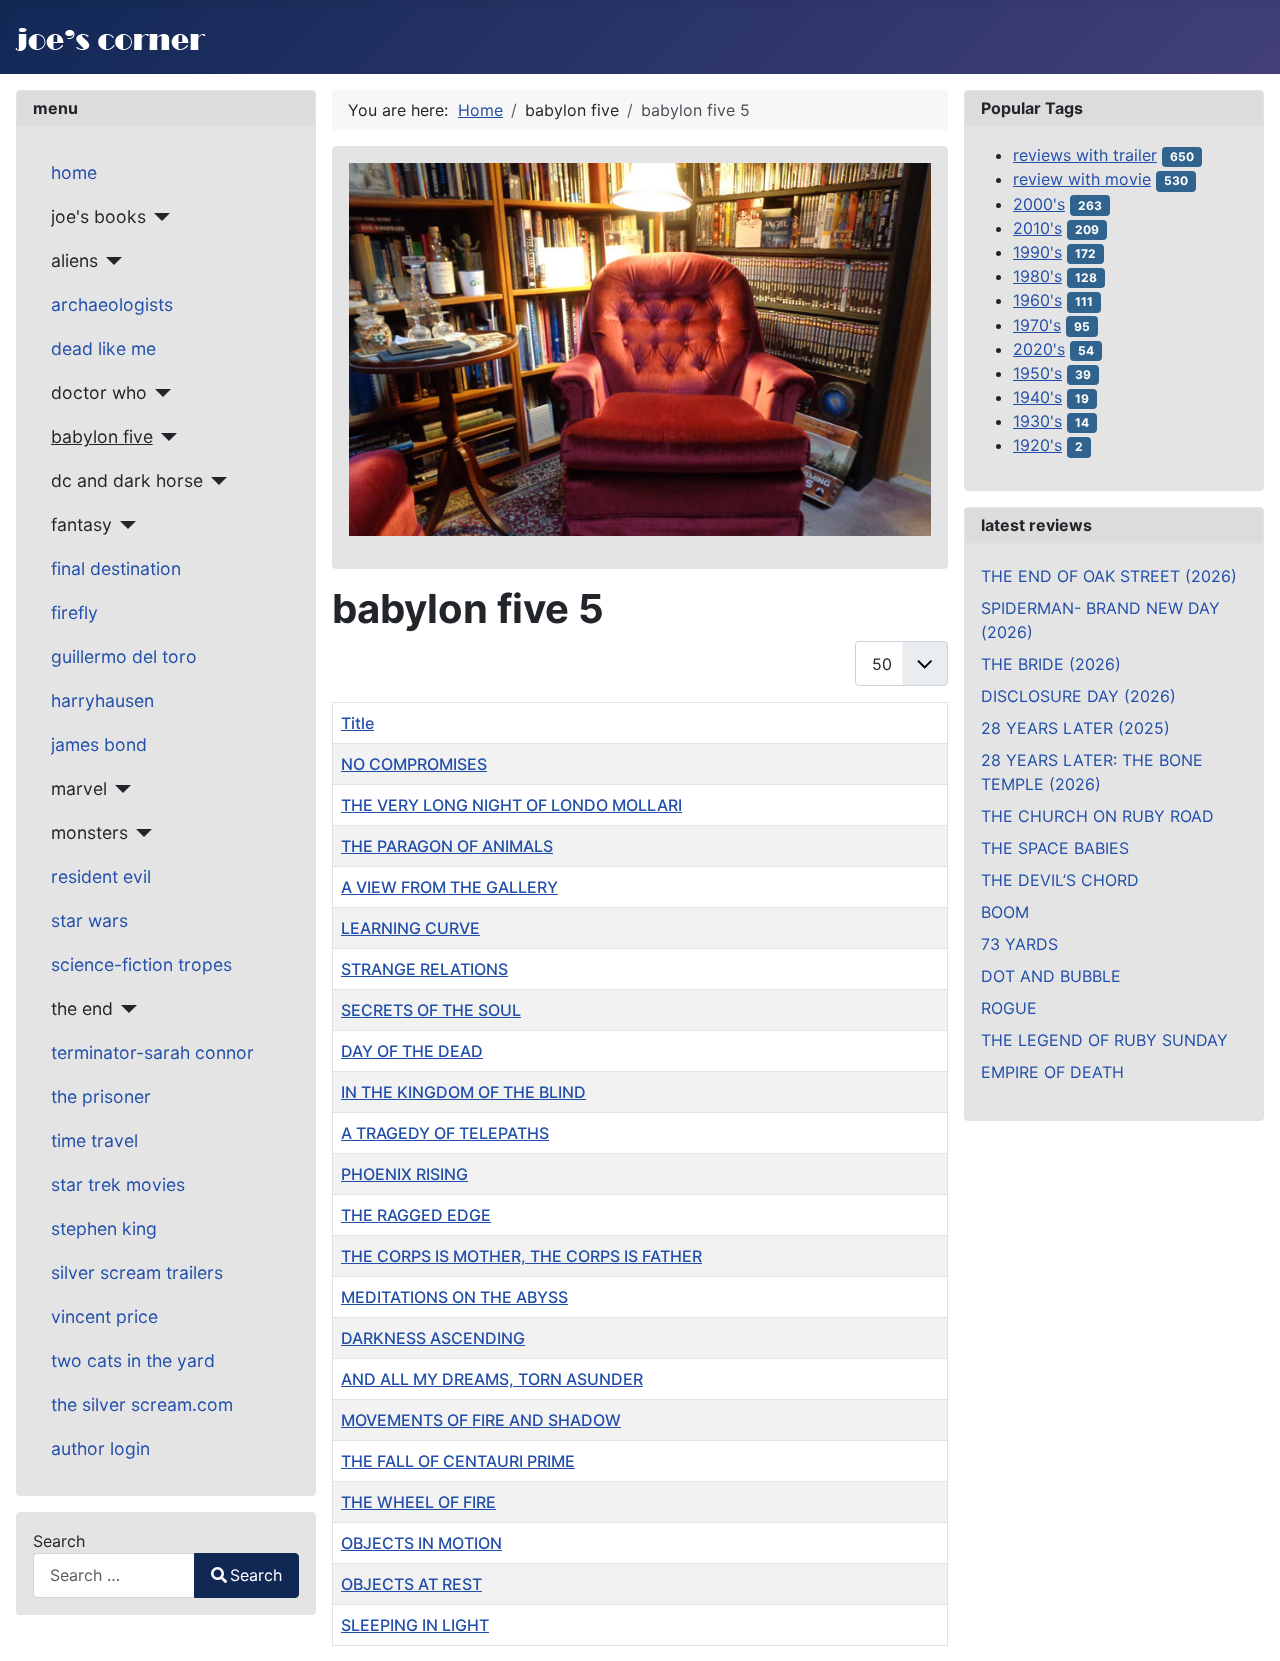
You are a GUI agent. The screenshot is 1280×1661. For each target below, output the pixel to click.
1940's (1037, 397)
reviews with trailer (1085, 155)
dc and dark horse (127, 480)
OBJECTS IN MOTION (421, 1543)
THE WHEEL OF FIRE (418, 1502)
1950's (1037, 373)
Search (59, 1541)
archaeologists (112, 304)
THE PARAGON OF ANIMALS (447, 846)
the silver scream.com (142, 1404)
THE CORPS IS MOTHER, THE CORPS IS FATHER (521, 1256)
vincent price (104, 1316)
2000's (1039, 204)
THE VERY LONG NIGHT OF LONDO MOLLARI (511, 805)
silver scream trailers (137, 1272)
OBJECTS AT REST (411, 1584)
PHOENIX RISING (404, 1174)
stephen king (104, 1228)
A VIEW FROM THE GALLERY (449, 887)
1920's (1037, 445)
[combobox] (114, 1575)
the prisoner (101, 1096)
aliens (74, 260)
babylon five (102, 436)
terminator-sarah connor (152, 1052)
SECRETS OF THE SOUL (431, 1010)
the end (82, 1008)
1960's (1037, 300)
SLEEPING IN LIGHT (415, 1625)
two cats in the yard (133, 1360)
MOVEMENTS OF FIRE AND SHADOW (481, 1420)
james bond (99, 744)
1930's (1037, 421)
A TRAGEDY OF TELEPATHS (445, 1133)
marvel (79, 788)
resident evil (101, 876)
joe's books (98, 216)
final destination (116, 568)
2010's (1037, 228)
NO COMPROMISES (414, 764)
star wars (89, 920)
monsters (89, 832)
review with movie (1082, 179)
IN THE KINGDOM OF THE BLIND (463, 1092)
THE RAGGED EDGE (416, 1215)
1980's (1037, 276)
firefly (74, 612)
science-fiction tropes (141, 964)
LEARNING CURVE (410, 928)
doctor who (99, 392)
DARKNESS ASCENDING (433, 1338)
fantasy (81, 524)
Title (357, 723)
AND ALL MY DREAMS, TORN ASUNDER (492, 1379)
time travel (94, 1140)
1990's (1037, 252)
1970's (1037, 325)
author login (100, 1448)
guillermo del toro (124, 656)
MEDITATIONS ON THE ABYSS (454, 1297)
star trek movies (118, 1184)
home (74, 172)
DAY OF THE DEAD (412, 1051)
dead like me (103, 348)
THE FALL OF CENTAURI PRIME (458, 1461)
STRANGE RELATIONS (424, 969)
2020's (1039, 349)
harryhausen (102, 700)
